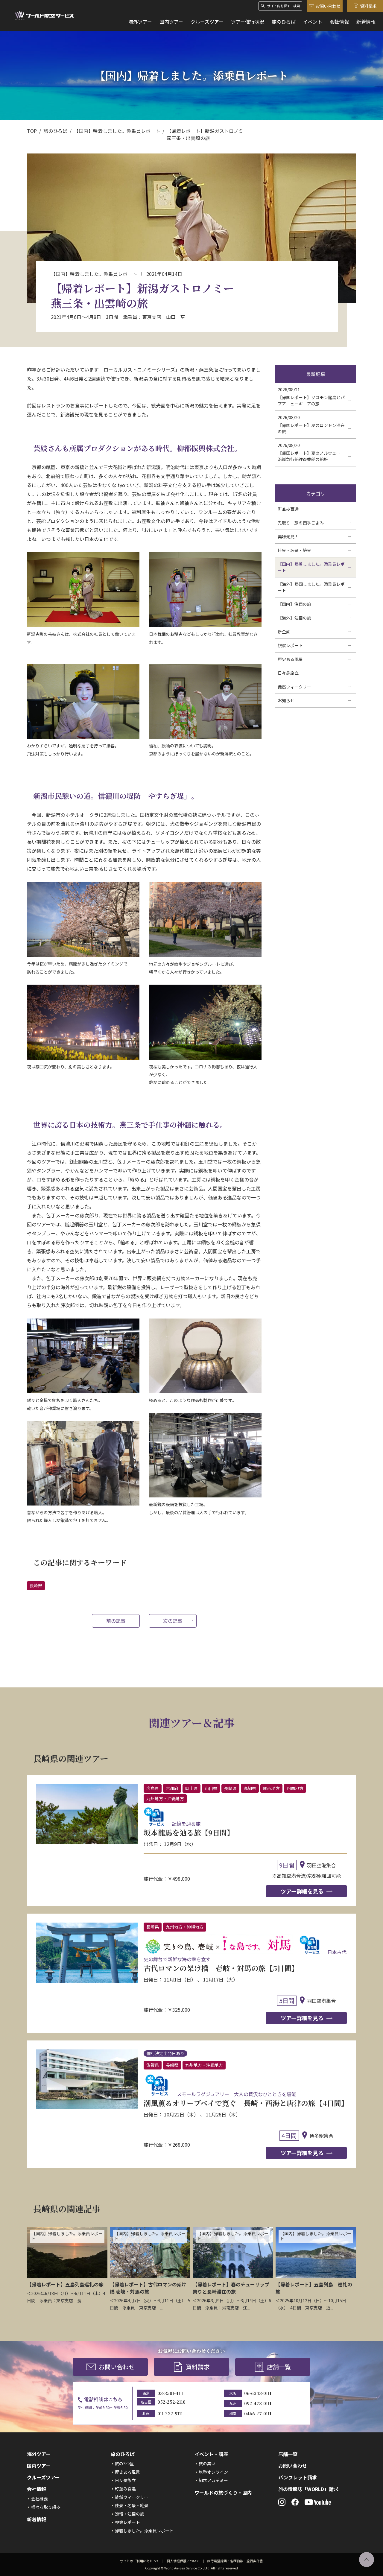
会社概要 (39, 2499)
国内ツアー (171, 22)
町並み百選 (125, 2489)
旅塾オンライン (213, 2472)
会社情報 (339, 22)
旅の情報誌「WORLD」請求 (308, 2489)
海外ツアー (140, 22)
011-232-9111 (170, 2414)
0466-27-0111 (258, 2414)
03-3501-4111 (171, 2393)
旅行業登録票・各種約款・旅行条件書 (235, 2561)
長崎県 (36, 1585)
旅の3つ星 (124, 2464)
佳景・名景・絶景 (132, 2505)
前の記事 (116, 1621)
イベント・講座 (211, 2454)
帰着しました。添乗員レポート (144, 2531)
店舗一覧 (279, 2367)
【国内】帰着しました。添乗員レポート (117, 131)
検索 (297, 6)
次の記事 (173, 1621)
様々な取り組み (46, 2507)
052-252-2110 (171, 2402)
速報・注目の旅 (130, 2514)
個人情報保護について (183, 2561)
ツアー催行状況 (248, 22)
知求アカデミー (213, 2480)
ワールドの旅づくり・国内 (223, 2493)
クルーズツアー (207, 22)
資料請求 (368, 6)
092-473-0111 (258, 2403)
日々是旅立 (125, 2480)
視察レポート (127, 2522)
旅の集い (207, 2464)
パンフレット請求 (298, 2477)
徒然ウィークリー (132, 2497)
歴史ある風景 (127, 2472)
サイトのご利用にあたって (140, 2561)
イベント (313, 22)
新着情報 (366, 22)
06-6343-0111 (258, 2393)
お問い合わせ (328, 6)
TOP (32, 131)
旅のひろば (284, 22)
